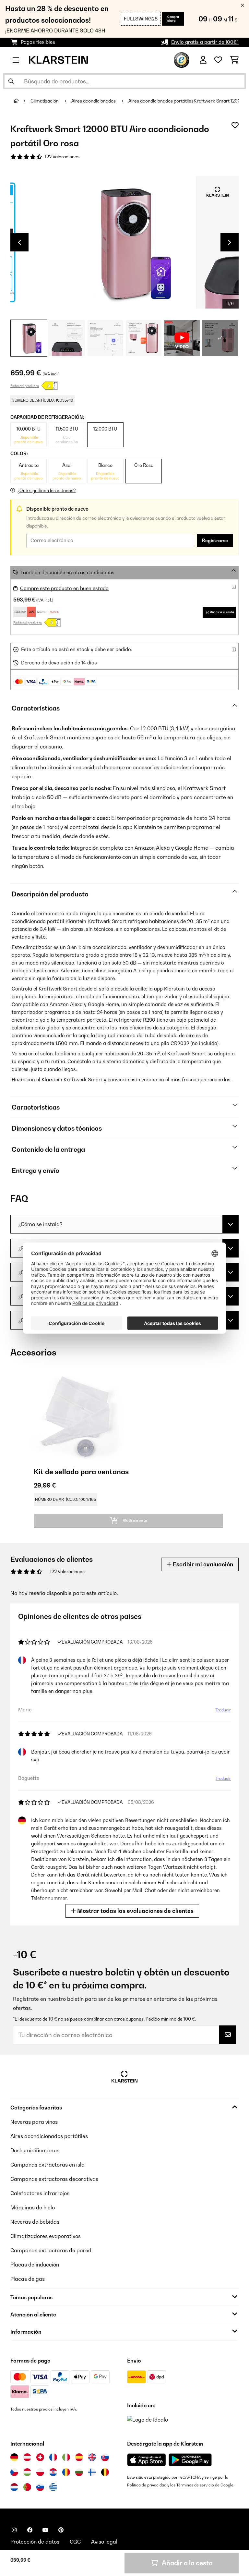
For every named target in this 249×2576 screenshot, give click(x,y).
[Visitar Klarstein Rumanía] (66, 2472)
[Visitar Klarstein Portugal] (27, 2487)
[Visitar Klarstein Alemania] (14, 2457)
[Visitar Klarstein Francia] (53, 2457)
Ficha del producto (25, 386)
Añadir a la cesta (222, 612)
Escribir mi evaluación (202, 1564)
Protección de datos (35, 2542)
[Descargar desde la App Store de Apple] (146, 2460)
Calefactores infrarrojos (40, 2193)
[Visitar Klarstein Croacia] (53, 2472)
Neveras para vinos (34, 2122)
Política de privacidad (147, 2485)
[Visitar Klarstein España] (79, 2457)
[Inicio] (22, 101)
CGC (75, 2542)
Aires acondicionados (94, 101)
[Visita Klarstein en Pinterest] (61, 2530)
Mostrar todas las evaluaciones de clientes (135, 1911)
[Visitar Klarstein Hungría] (27, 2472)
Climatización (45, 101)
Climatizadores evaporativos (46, 2236)
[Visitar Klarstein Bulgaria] (79, 2472)
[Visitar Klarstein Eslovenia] (40, 2487)
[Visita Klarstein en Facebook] (30, 2530)
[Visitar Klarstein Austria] (27, 2457)
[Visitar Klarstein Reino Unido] (92, 2457)
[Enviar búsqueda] (11, 81)
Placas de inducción (35, 2265)
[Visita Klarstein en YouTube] (45, 2530)
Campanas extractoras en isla (47, 2165)
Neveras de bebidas (35, 2222)
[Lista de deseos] (218, 60)
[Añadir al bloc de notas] (235, 125)
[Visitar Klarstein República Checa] (14, 2472)
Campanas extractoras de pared (51, 2250)
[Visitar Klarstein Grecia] (53, 2487)
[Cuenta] (203, 60)
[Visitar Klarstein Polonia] (40, 2472)
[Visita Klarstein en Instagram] (14, 2530)
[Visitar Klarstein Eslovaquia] (105, 2457)
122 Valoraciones (62, 157)
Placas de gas (28, 2279)
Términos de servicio (195, 2485)
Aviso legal (104, 2542)
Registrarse (215, 541)
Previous (19, 242)
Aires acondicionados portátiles (161, 101)
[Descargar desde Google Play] (190, 2460)
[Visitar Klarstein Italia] (66, 2457)
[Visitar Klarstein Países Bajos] (14, 2487)
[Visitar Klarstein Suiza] (40, 2457)
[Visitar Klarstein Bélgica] (105, 2472)
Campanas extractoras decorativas (54, 2179)
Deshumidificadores (35, 2150)
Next (230, 242)
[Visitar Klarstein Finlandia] (92, 2472)
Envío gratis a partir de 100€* (205, 42)
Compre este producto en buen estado (64, 588)
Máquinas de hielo (33, 2207)
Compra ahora (173, 19)
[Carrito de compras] (234, 60)
